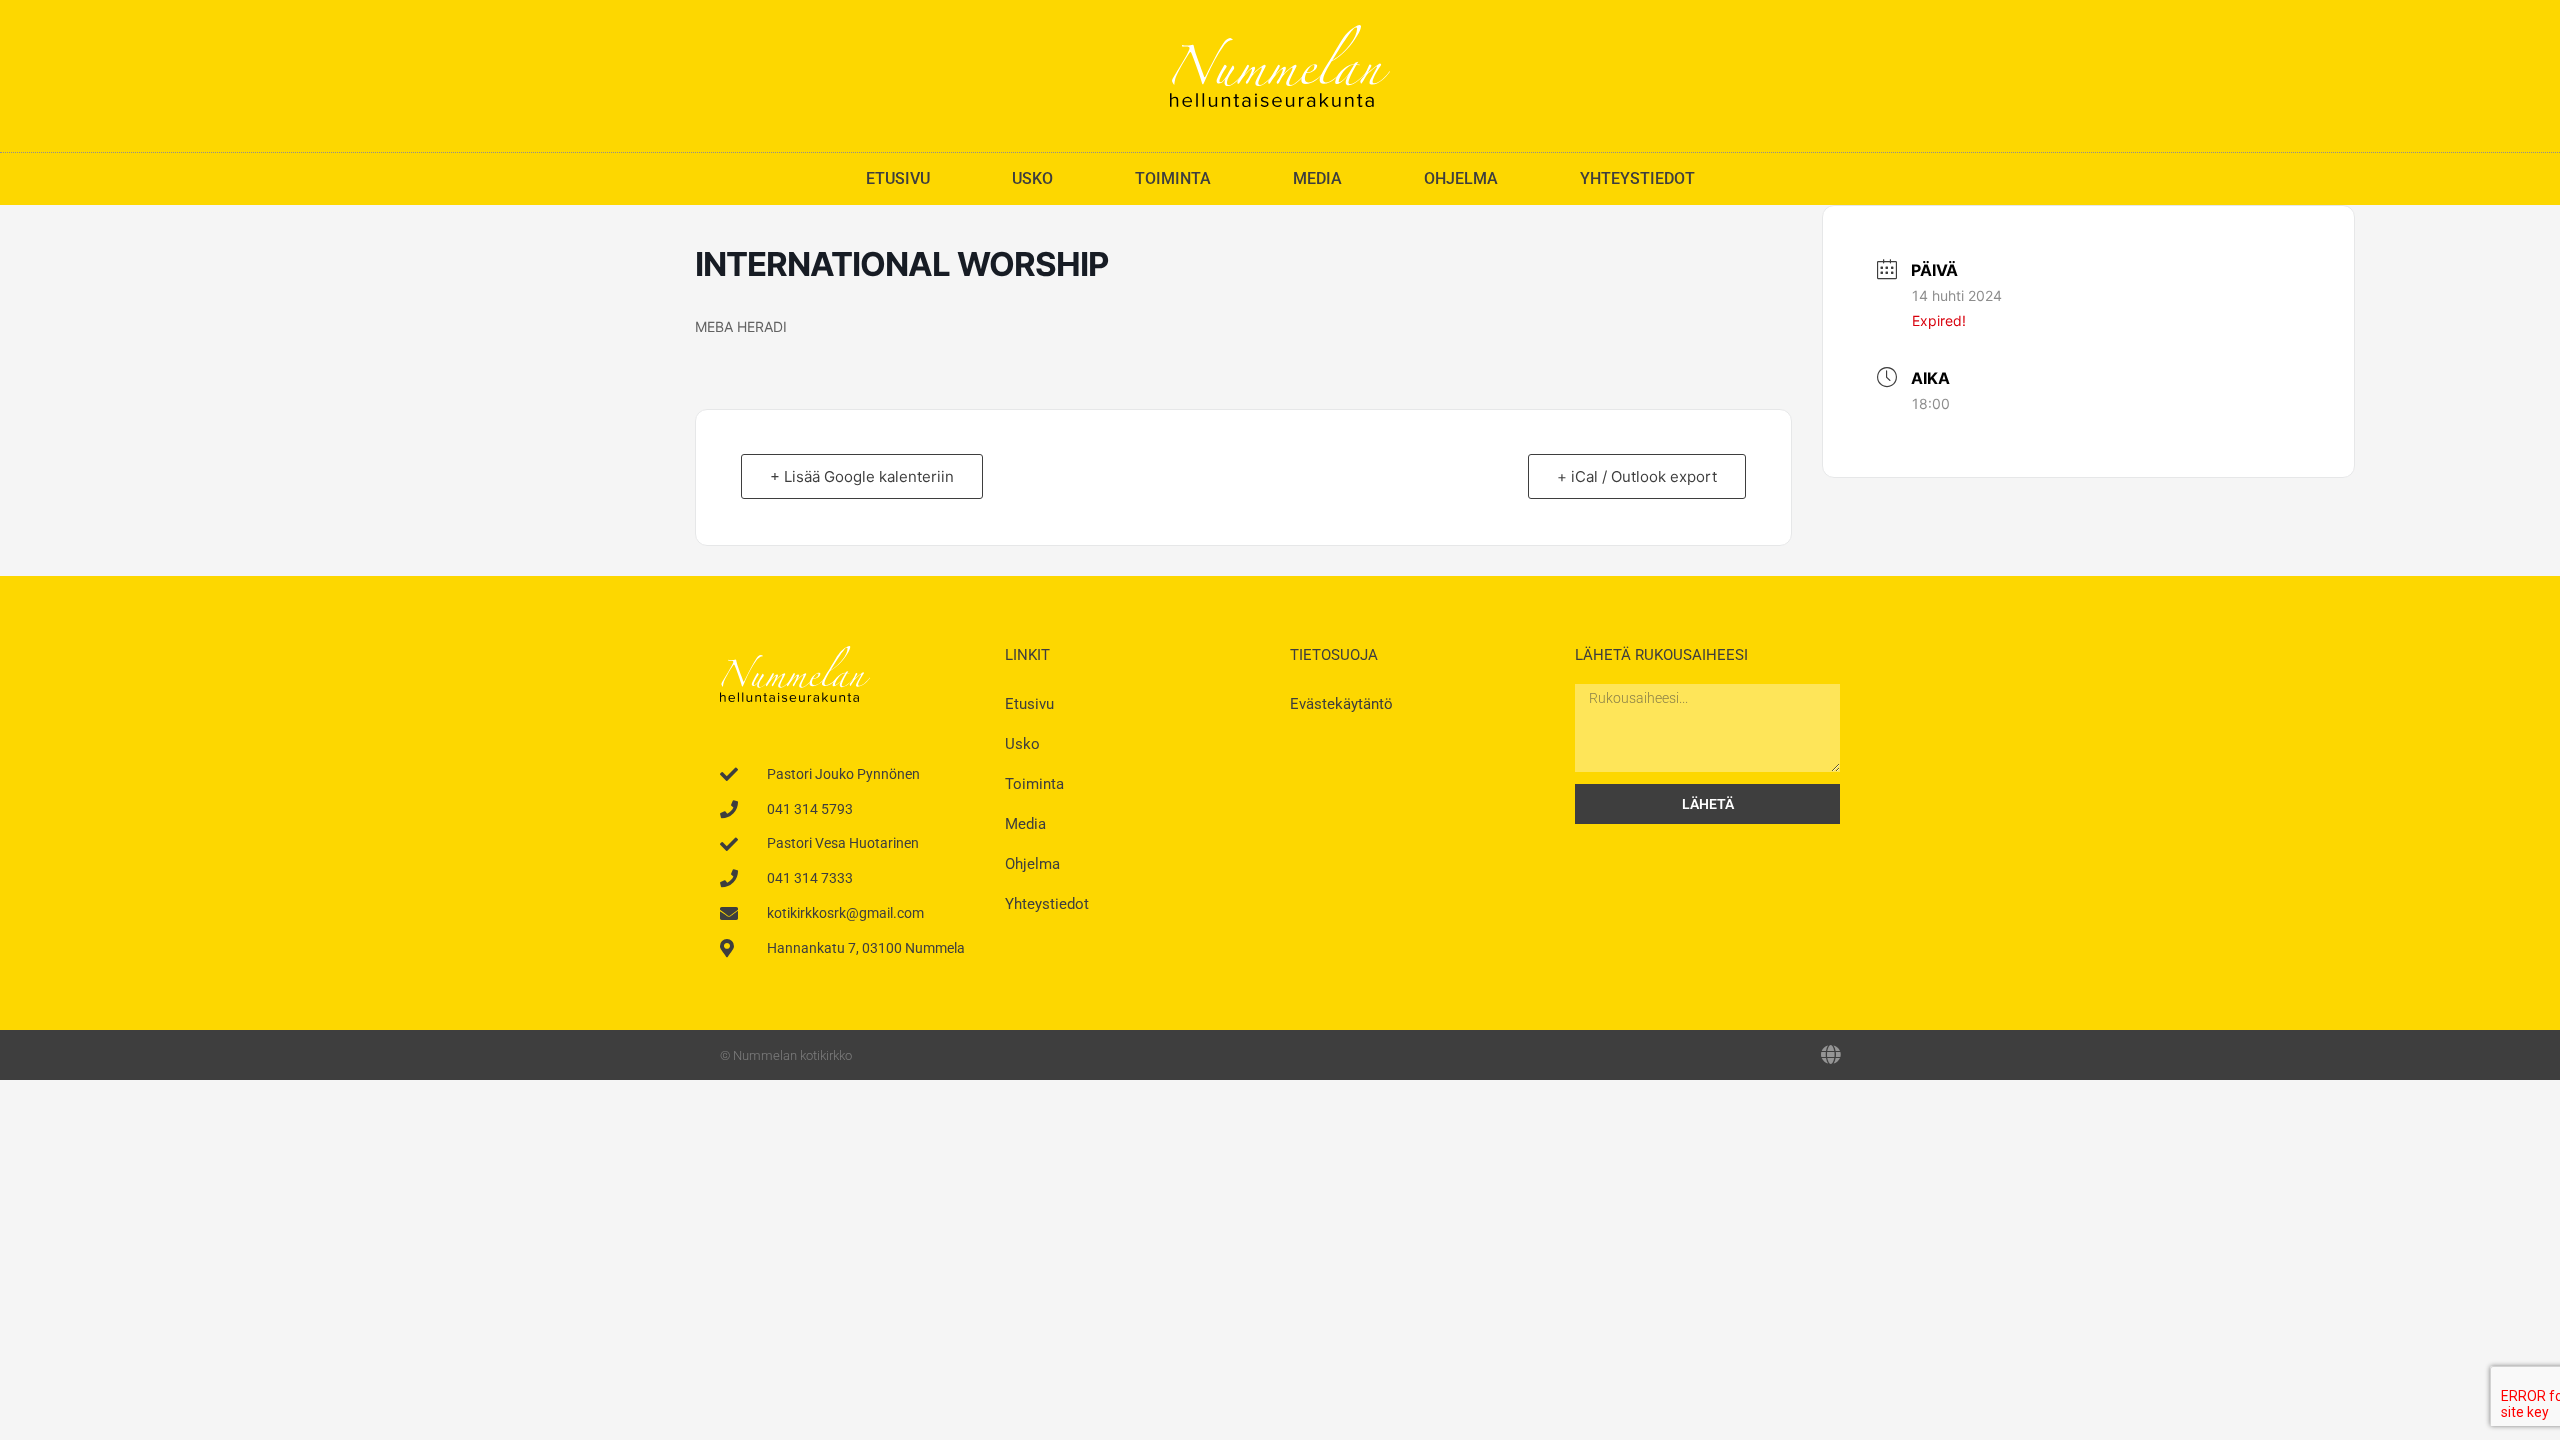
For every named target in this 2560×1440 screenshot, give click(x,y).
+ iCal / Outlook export (1637, 476)
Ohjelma (1461, 178)
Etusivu (898, 178)
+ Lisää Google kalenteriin (862, 476)
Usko (1032, 178)
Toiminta (1173, 178)
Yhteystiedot (1637, 178)
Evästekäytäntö (1341, 704)
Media (1317, 178)
